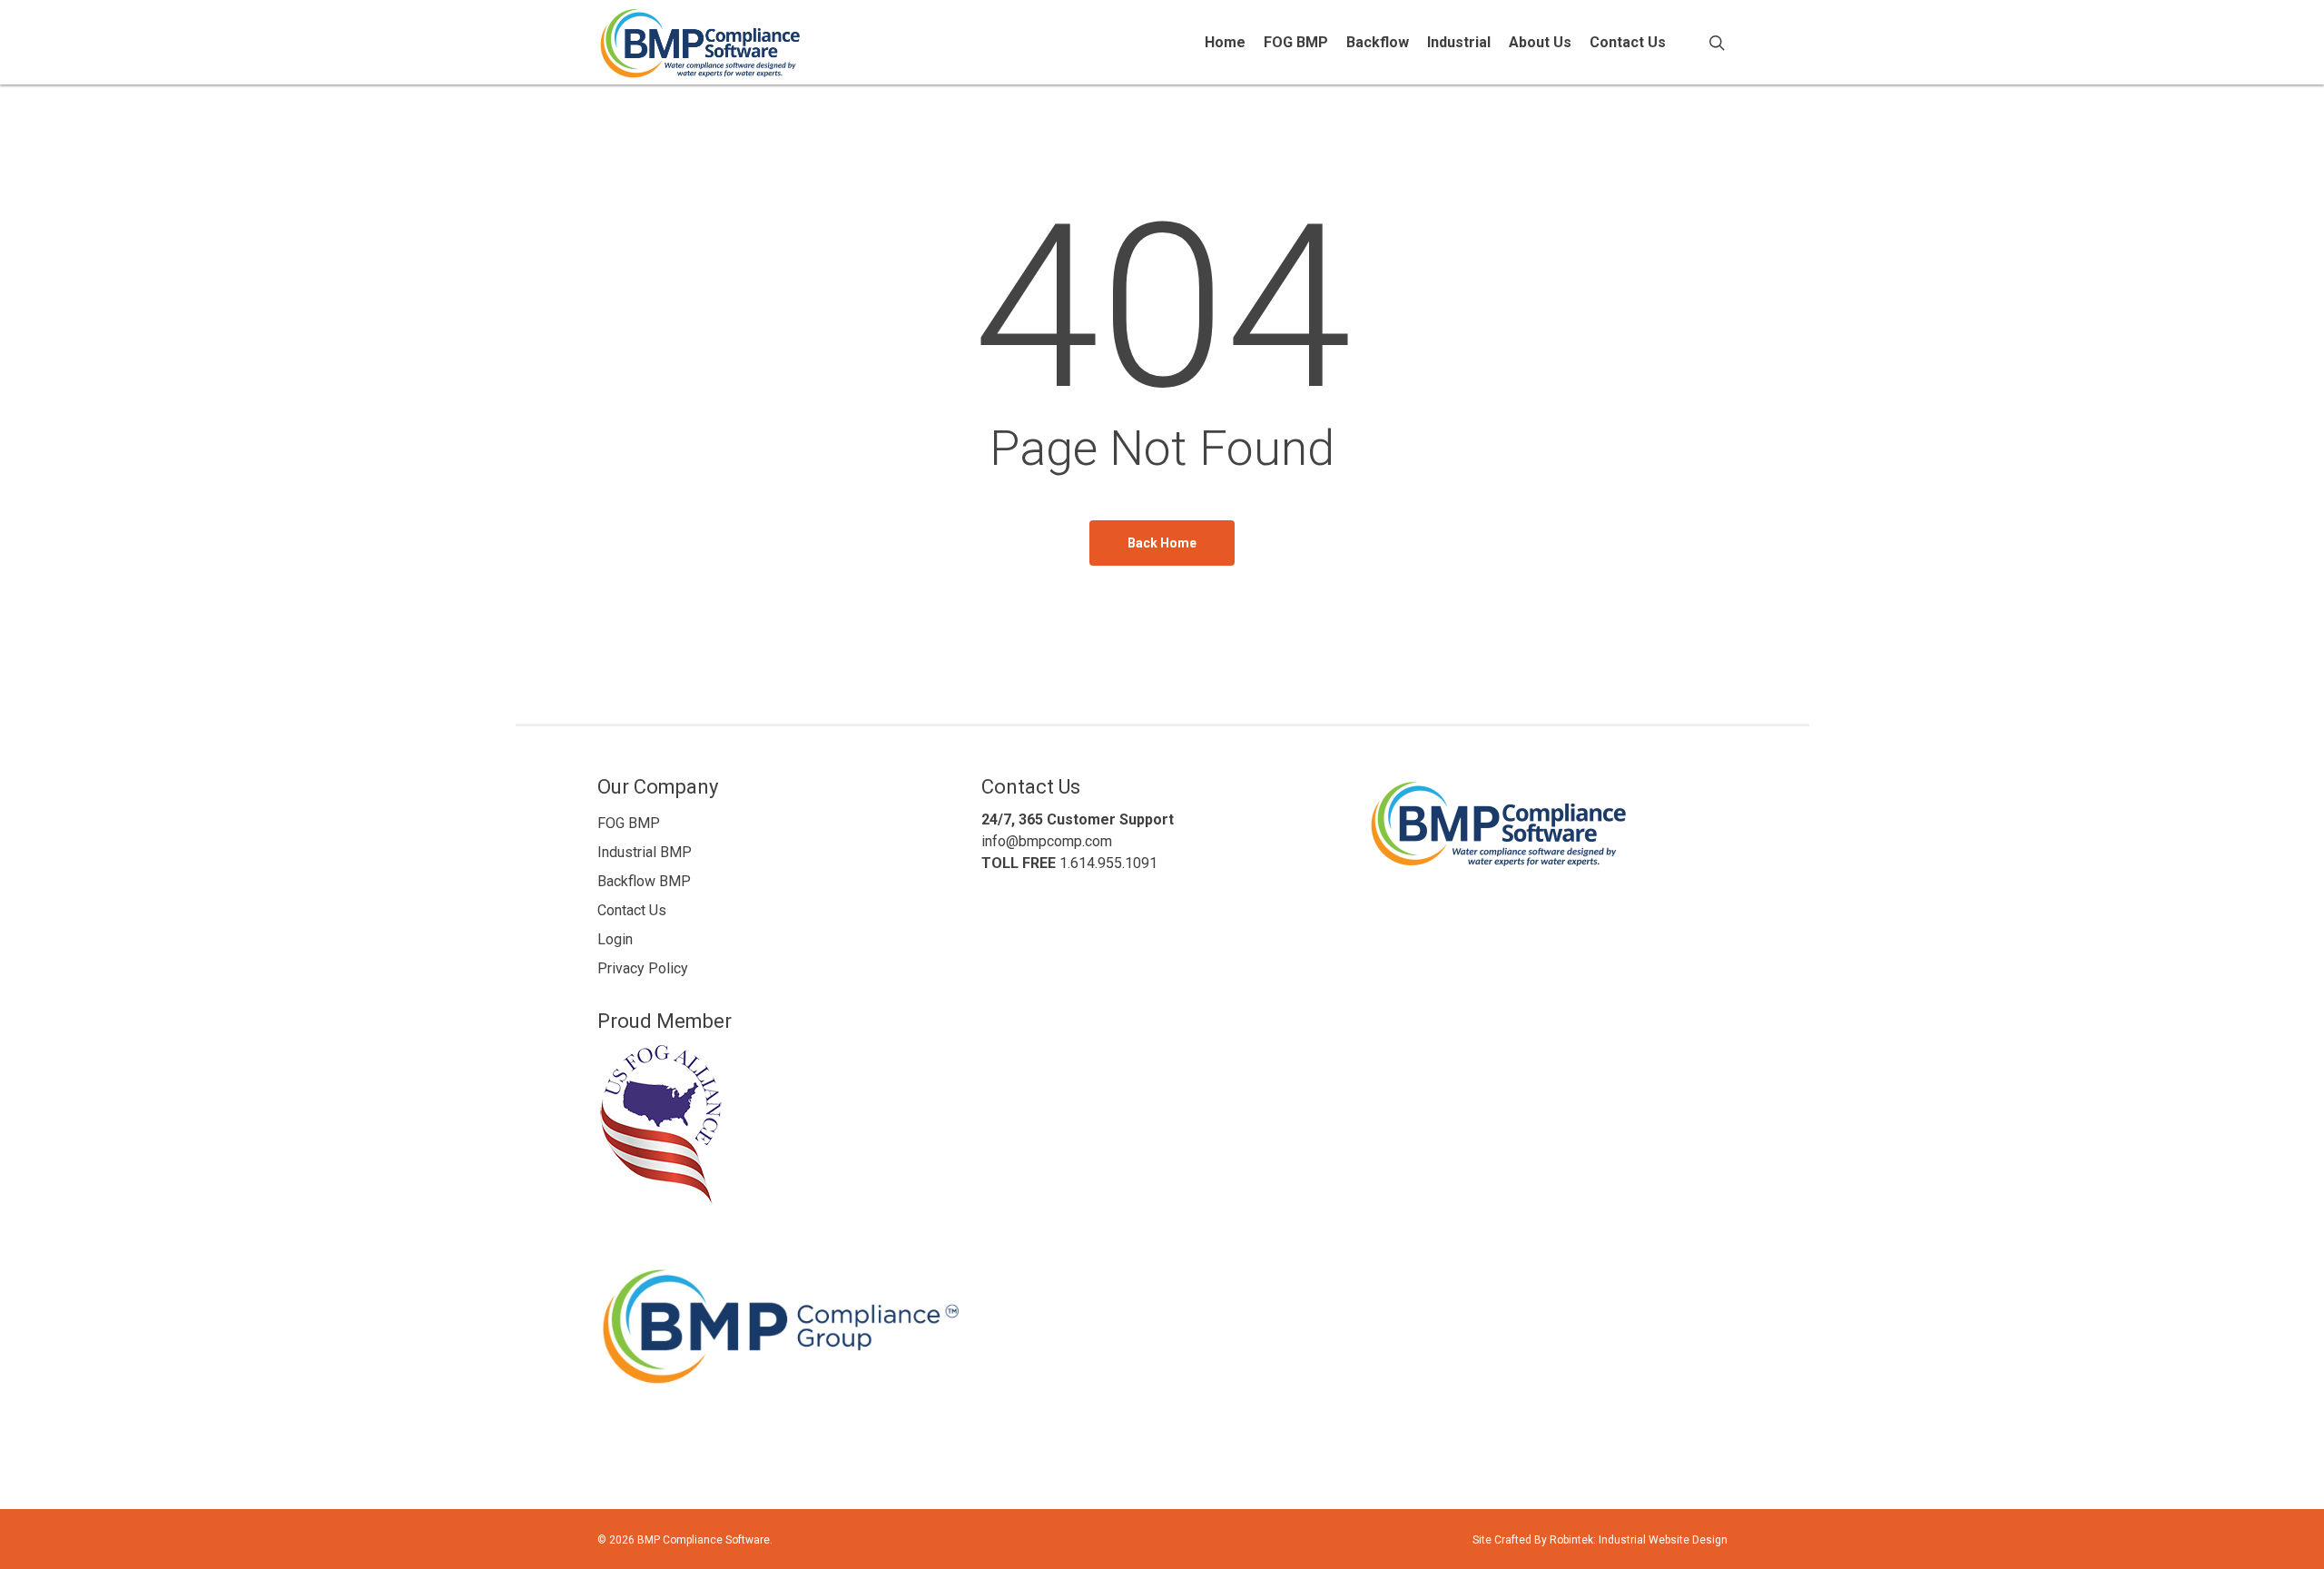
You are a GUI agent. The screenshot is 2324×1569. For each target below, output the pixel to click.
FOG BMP (629, 823)
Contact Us (632, 910)
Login (615, 939)
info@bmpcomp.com (1047, 841)
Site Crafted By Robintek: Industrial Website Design (1600, 1540)
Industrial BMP (645, 852)
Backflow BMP (644, 881)
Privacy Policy (643, 968)
